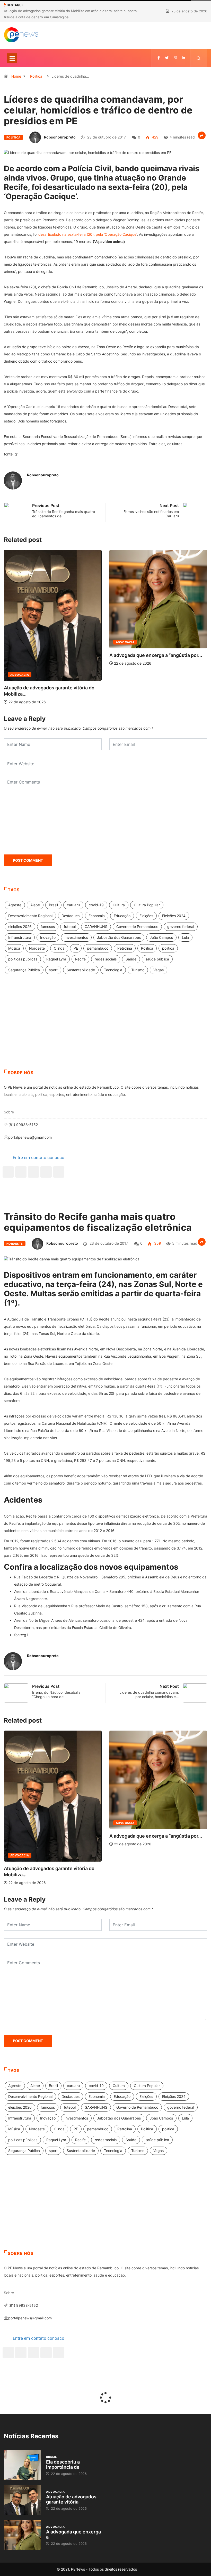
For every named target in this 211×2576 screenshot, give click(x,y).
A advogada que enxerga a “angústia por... (50, 655)
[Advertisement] (105, 1028)
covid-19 (96, 905)
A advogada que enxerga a (73, 2534)
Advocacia (20, 642)
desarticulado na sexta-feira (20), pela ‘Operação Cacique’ (88, 234)
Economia (97, 916)
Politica (147, 948)
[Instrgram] (175, 58)
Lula (185, 937)
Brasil (121, 617)
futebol (70, 927)
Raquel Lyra (56, 959)
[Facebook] (8, 1172)
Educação (122, 916)
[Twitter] (167, 58)
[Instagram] (46, 1172)
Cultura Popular (147, 905)
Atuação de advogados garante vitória (71, 2499)
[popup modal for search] (199, 58)
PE (76, 948)
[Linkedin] (183, 58)
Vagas (159, 970)
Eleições (146, 916)
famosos (48, 927)
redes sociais (106, 959)
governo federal (181, 927)
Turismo (138, 970)
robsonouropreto (60, 137)
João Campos (161, 937)
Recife (80, 959)
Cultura (119, 905)
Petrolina (125, 948)
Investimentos (76, 937)
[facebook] (159, 58)
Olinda (59, 948)
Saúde (131, 959)
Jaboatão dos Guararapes (119, 937)
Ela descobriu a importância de (63, 2464)
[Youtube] (59, 1172)
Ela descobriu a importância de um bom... (155, 630)
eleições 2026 (20, 927)
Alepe (35, 905)
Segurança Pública (24, 970)
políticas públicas (23, 959)
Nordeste (37, 948)
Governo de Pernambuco (137, 927)
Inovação (48, 937)
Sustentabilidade (81, 970)
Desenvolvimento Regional (30, 916)
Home (16, 76)
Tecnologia (113, 970)
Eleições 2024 (174, 916)
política (168, 948)
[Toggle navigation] (12, 58)
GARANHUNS (96, 927)
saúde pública (157, 959)
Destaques (71, 916)
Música (14, 948)
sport (53, 970)
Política (36, 76)
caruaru (73, 905)
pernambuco (98, 948)
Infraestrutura (20, 937)
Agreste (15, 905)
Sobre (9, 1112)
